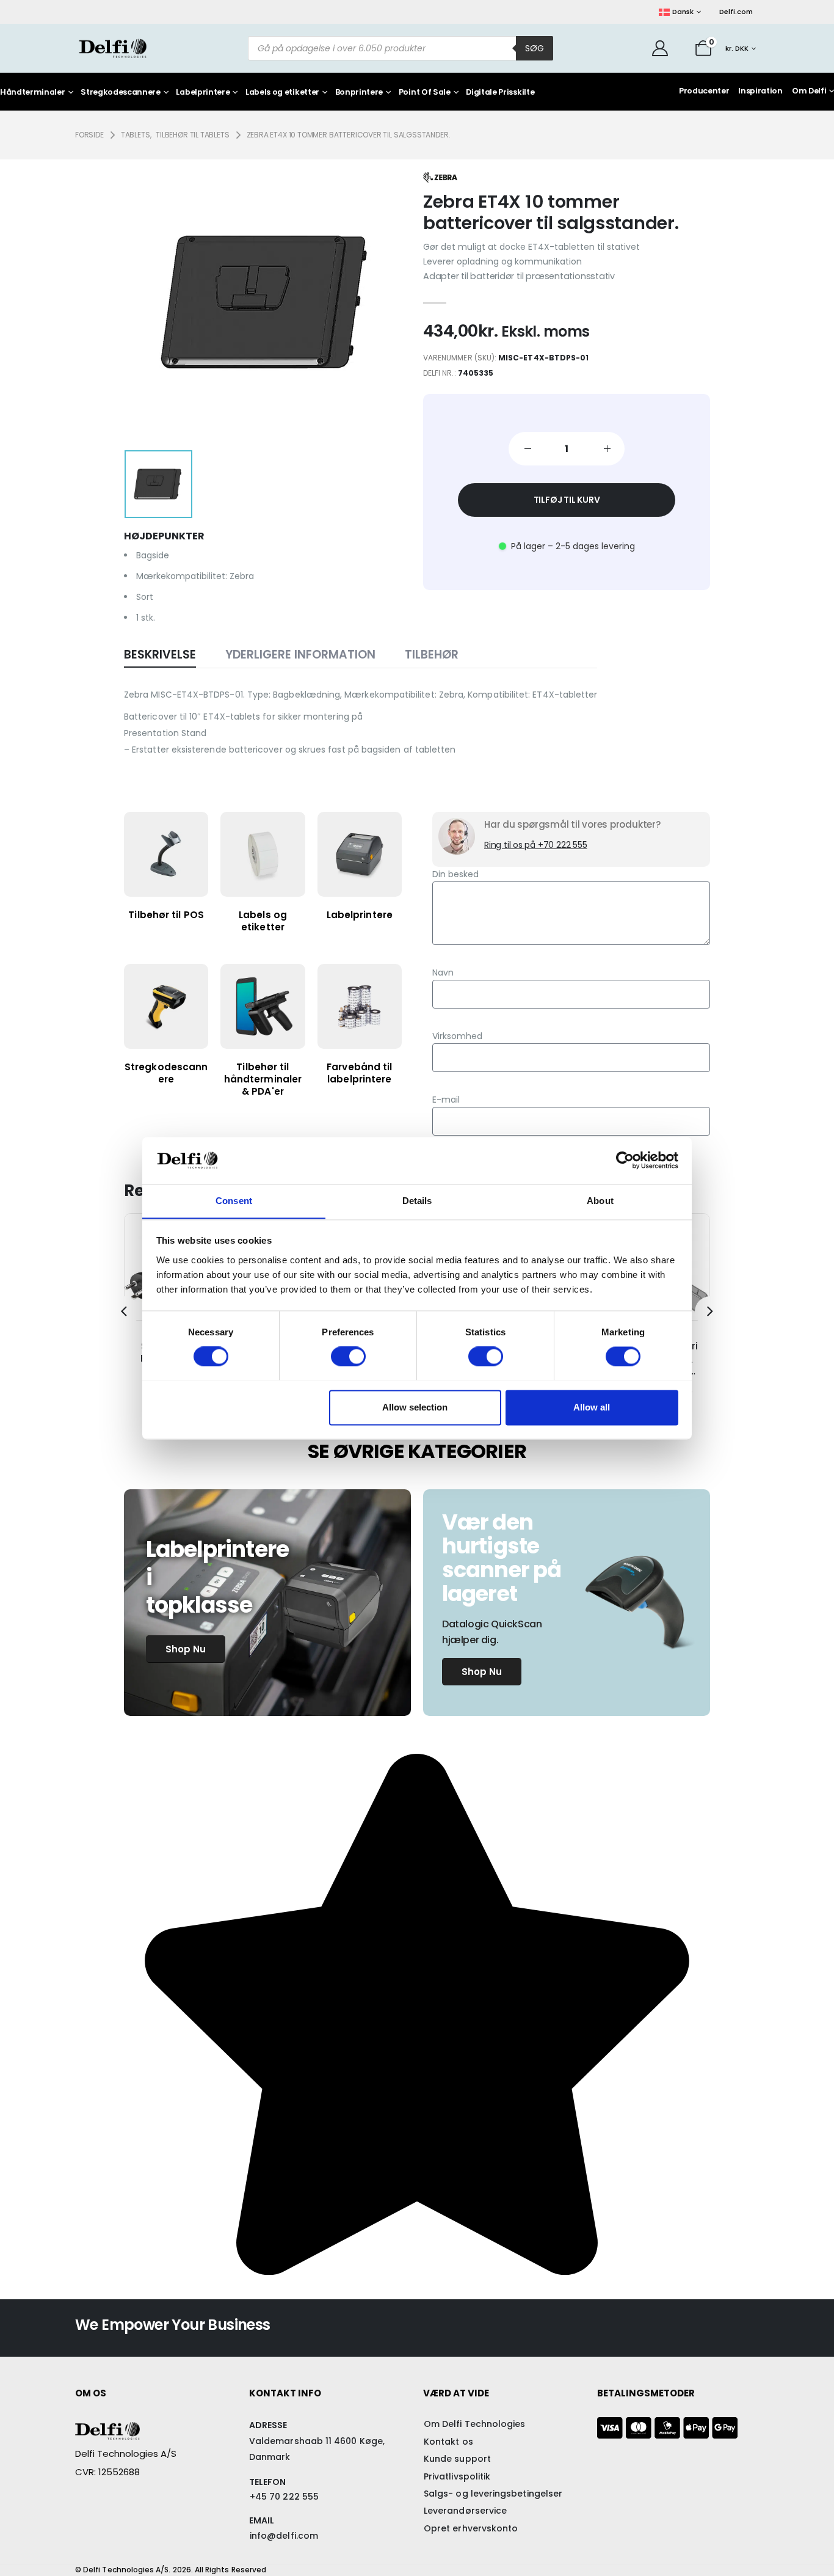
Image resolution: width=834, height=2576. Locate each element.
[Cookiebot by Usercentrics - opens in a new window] (625, 1160)
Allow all (592, 1407)
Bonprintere (359, 93)
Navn (443, 972)
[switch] (348, 1356)
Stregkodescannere (121, 93)
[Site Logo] (113, 48)
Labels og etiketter (282, 93)
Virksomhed (457, 1036)
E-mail (446, 1100)
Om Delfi (809, 91)
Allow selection (415, 1407)
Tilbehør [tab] (432, 655)
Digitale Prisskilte (500, 93)
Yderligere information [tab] (300, 655)
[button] (124, 1312)
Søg (535, 48)
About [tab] (600, 1201)
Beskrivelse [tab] (160, 655)
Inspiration (760, 91)
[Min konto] (660, 48)
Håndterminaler (33, 93)
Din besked (455, 874)
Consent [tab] (234, 1201)
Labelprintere (203, 93)
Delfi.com (736, 12)
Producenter (704, 91)
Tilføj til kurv (567, 500)
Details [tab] (417, 1201)
